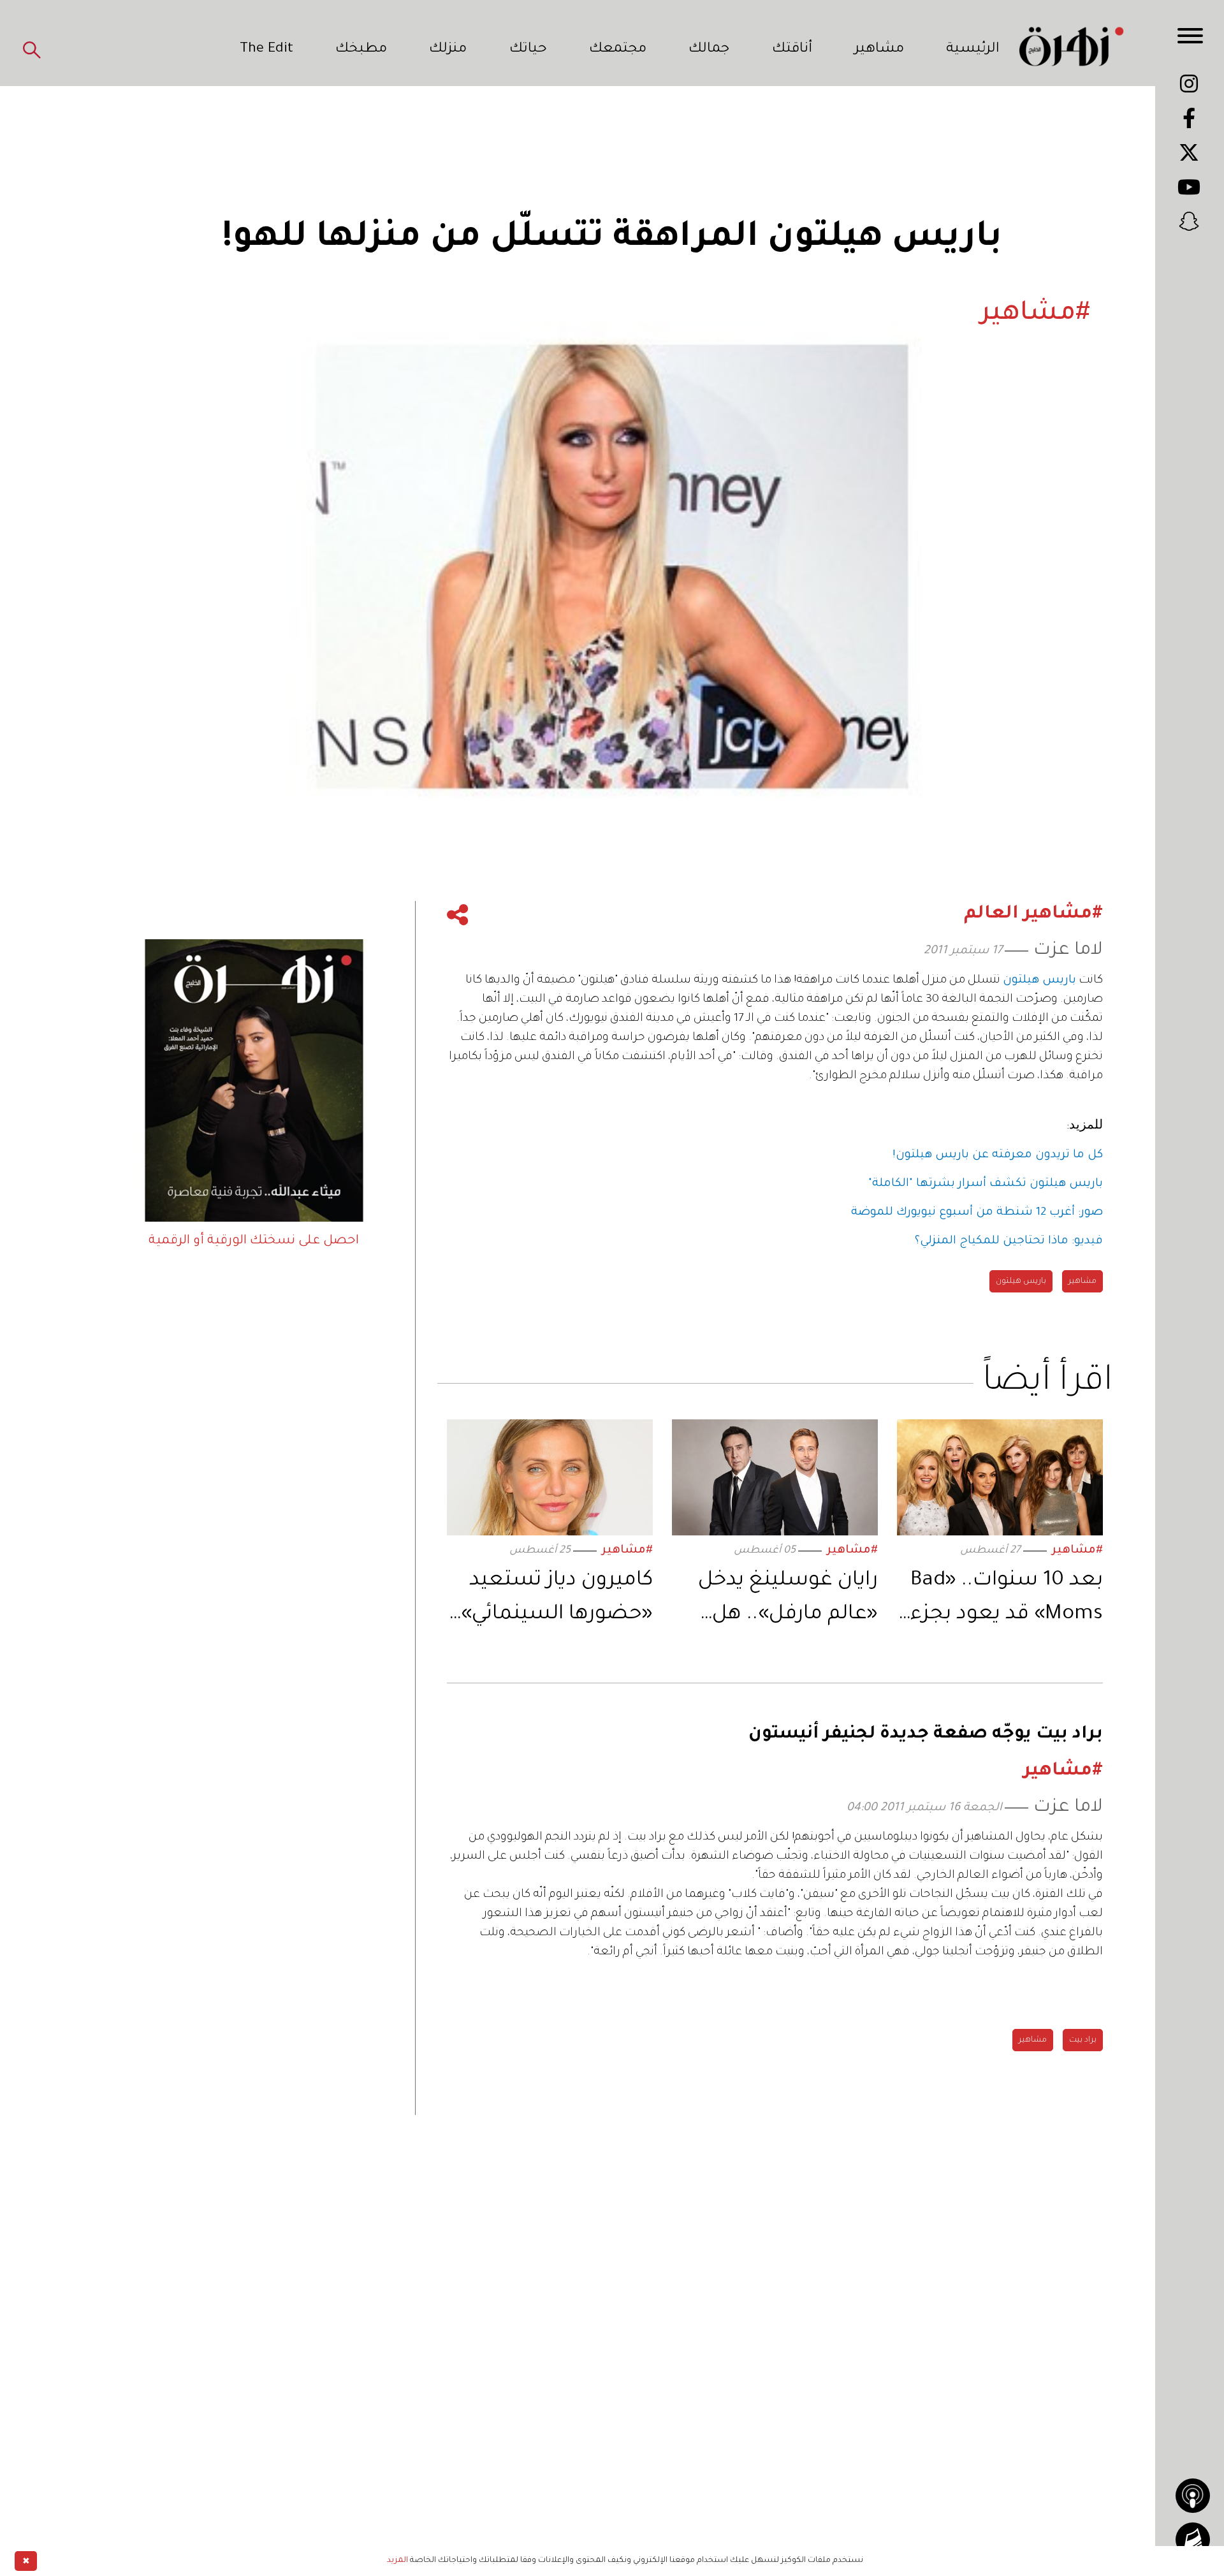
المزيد (397, 2561)
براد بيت (1083, 2040)
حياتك (528, 50)
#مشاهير (1077, 1551)
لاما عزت (1068, 951)
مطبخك (361, 50)
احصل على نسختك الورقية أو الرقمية (254, 1241)
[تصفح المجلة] (1193, 2540)
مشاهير (879, 50)
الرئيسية (973, 50)
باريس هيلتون (1021, 1282)
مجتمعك (618, 50)
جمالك (709, 50)
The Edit (266, 50)
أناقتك (792, 50)
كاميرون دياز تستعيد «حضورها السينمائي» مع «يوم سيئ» (557, 1601)
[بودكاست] (1193, 2496)
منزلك (448, 50)
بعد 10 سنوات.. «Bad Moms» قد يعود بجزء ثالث (1007, 1601)
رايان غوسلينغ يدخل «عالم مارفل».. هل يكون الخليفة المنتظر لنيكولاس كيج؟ (783, 1601)
